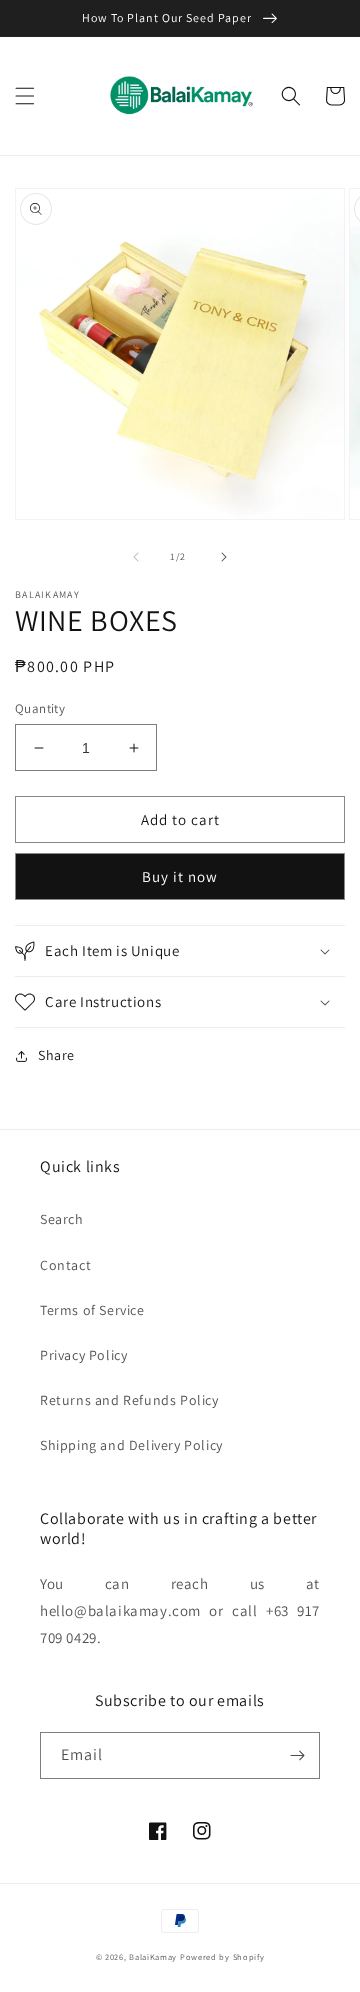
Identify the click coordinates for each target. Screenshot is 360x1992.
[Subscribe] (297, 1755)
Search (62, 1219)
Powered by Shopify (222, 1956)
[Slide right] (224, 557)
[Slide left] (136, 557)
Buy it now (180, 876)
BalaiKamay (153, 1956)
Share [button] (56, 1055)
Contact (65, 1265)
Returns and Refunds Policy (129, 1400)
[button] (25, 96)
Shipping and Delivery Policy (131, 1445)
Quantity (40, 708)
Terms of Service (92, 1310)
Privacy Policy (83, 1355)
